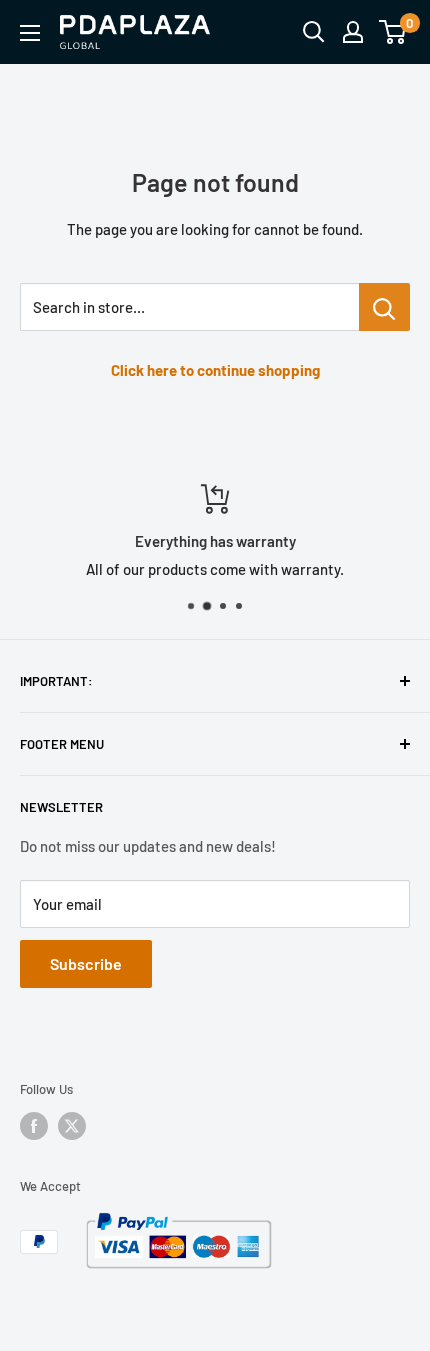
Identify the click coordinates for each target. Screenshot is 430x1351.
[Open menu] (30, 33)
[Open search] (314, 32)
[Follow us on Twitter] (72, 1126)
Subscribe (86, 963)
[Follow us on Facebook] (34, 1126)
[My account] (353, 32)
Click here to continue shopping (215, 370)
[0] (393, 32)
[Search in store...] (384, 307)
